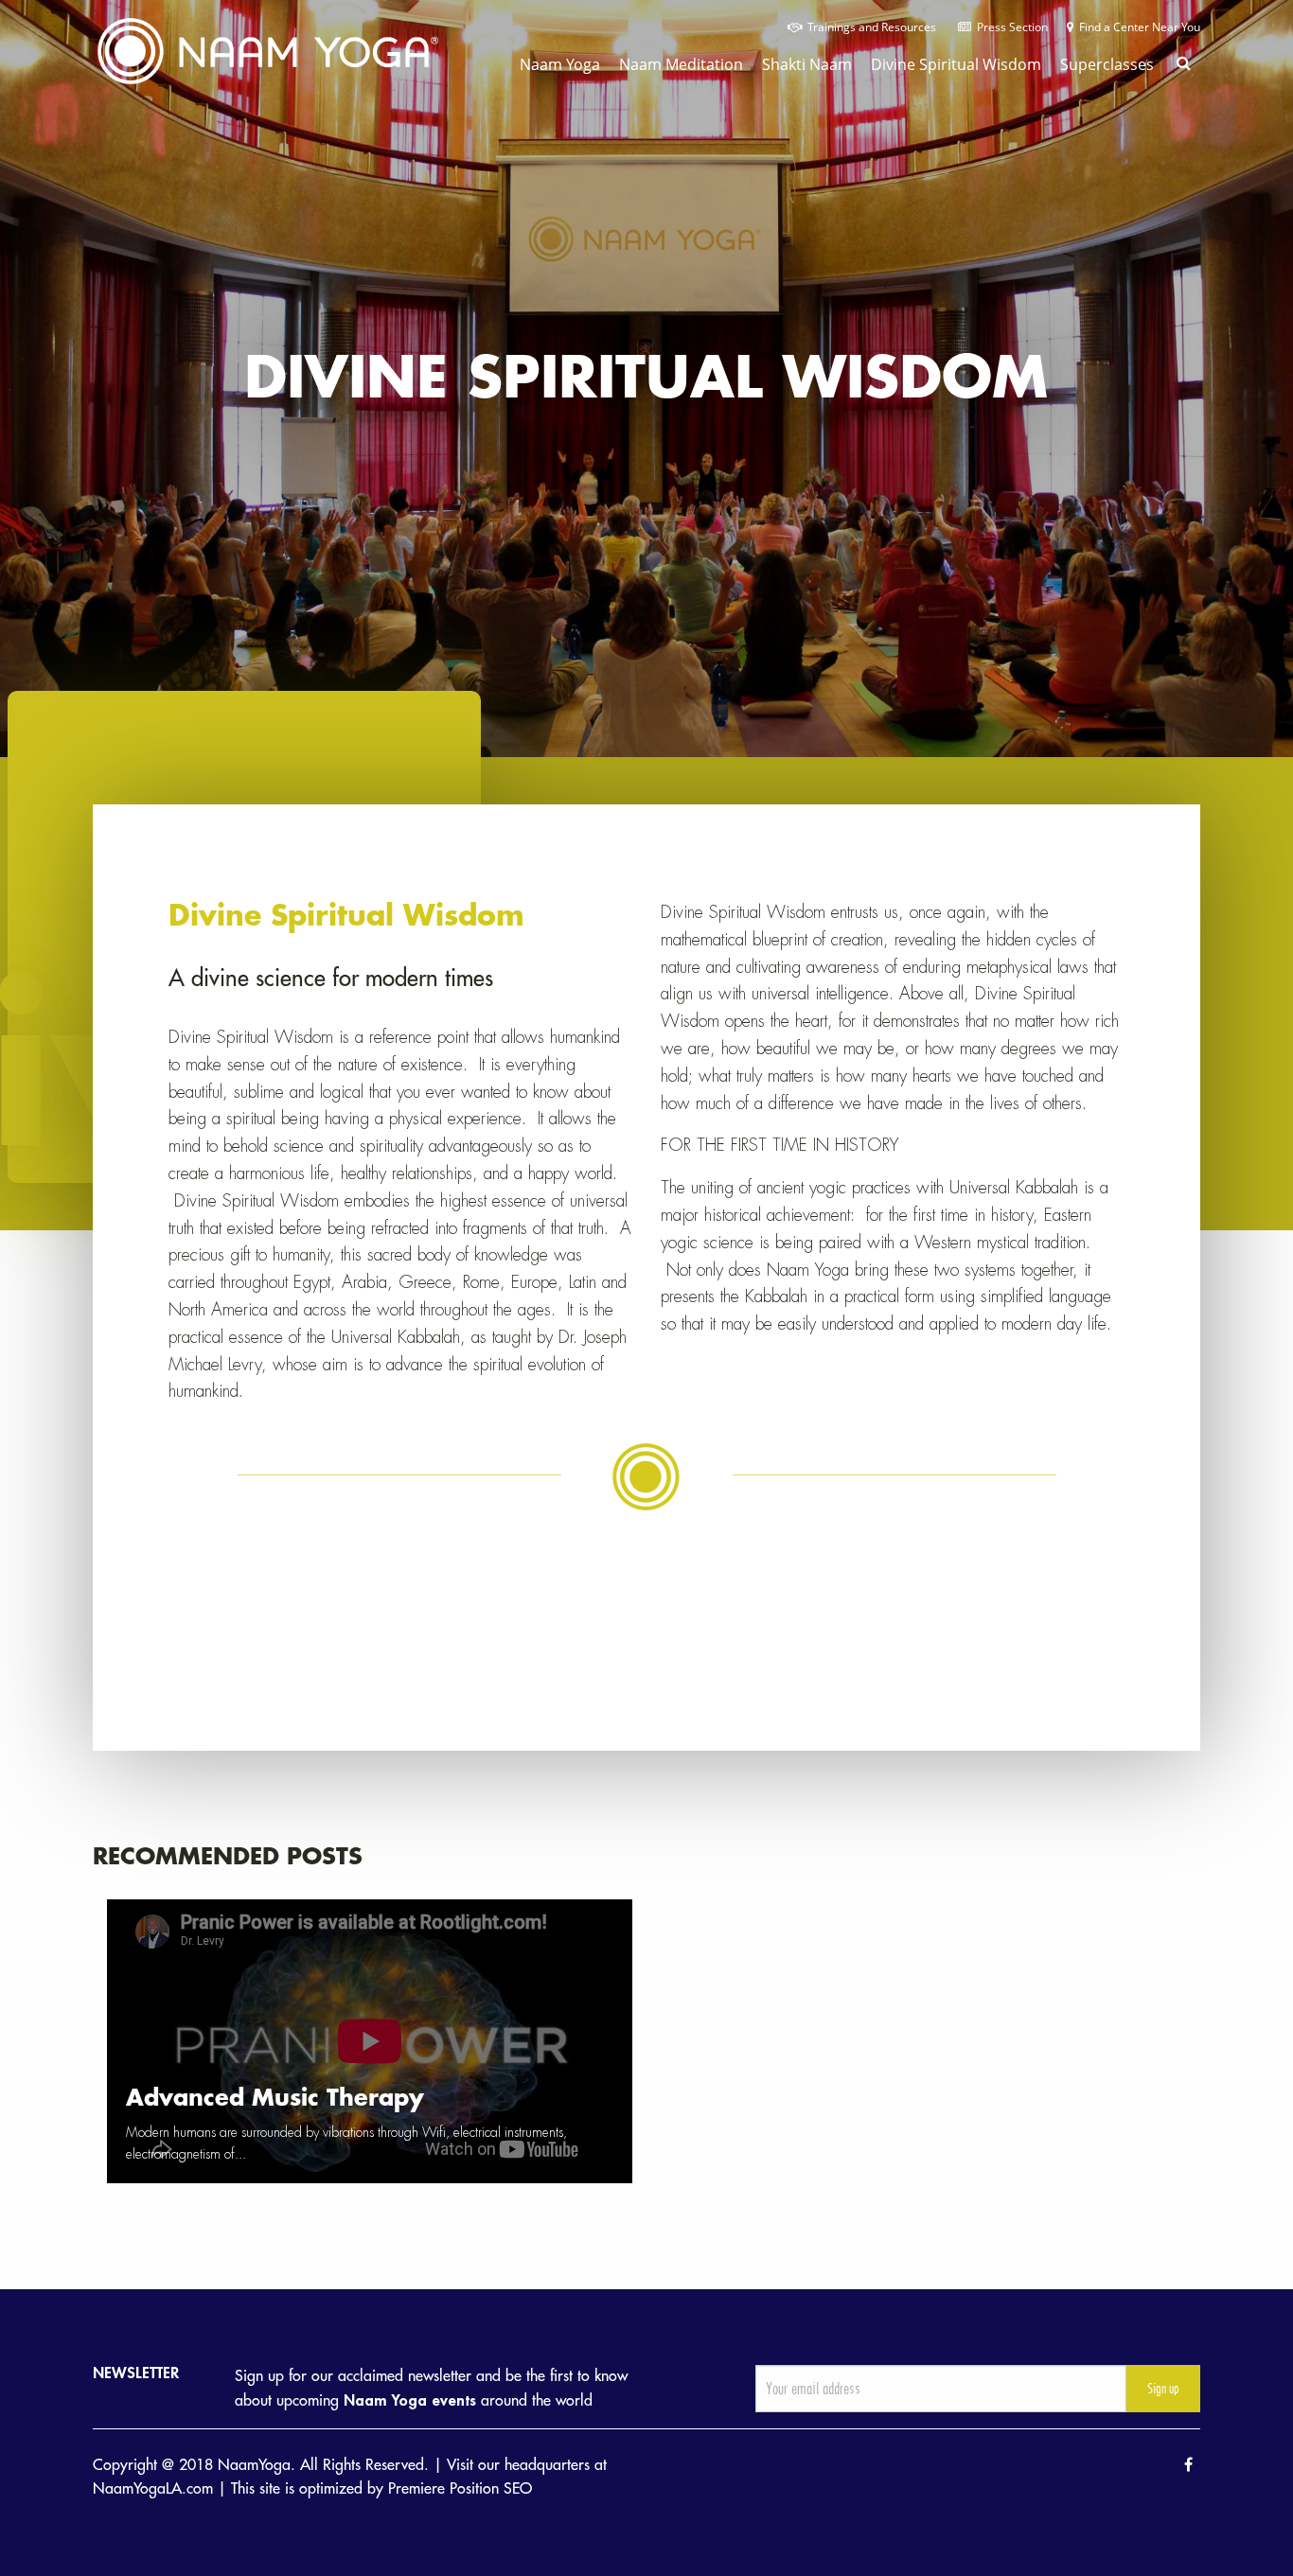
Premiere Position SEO (460, 2489)
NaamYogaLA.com (153, 2489)
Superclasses (1107, 64)
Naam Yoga (560, 64)
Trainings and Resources (870, 27)
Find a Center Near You (1137, 27)
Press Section (1010, 27)
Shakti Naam (807, 64)
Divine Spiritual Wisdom (956, 64)
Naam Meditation (681, 64)
